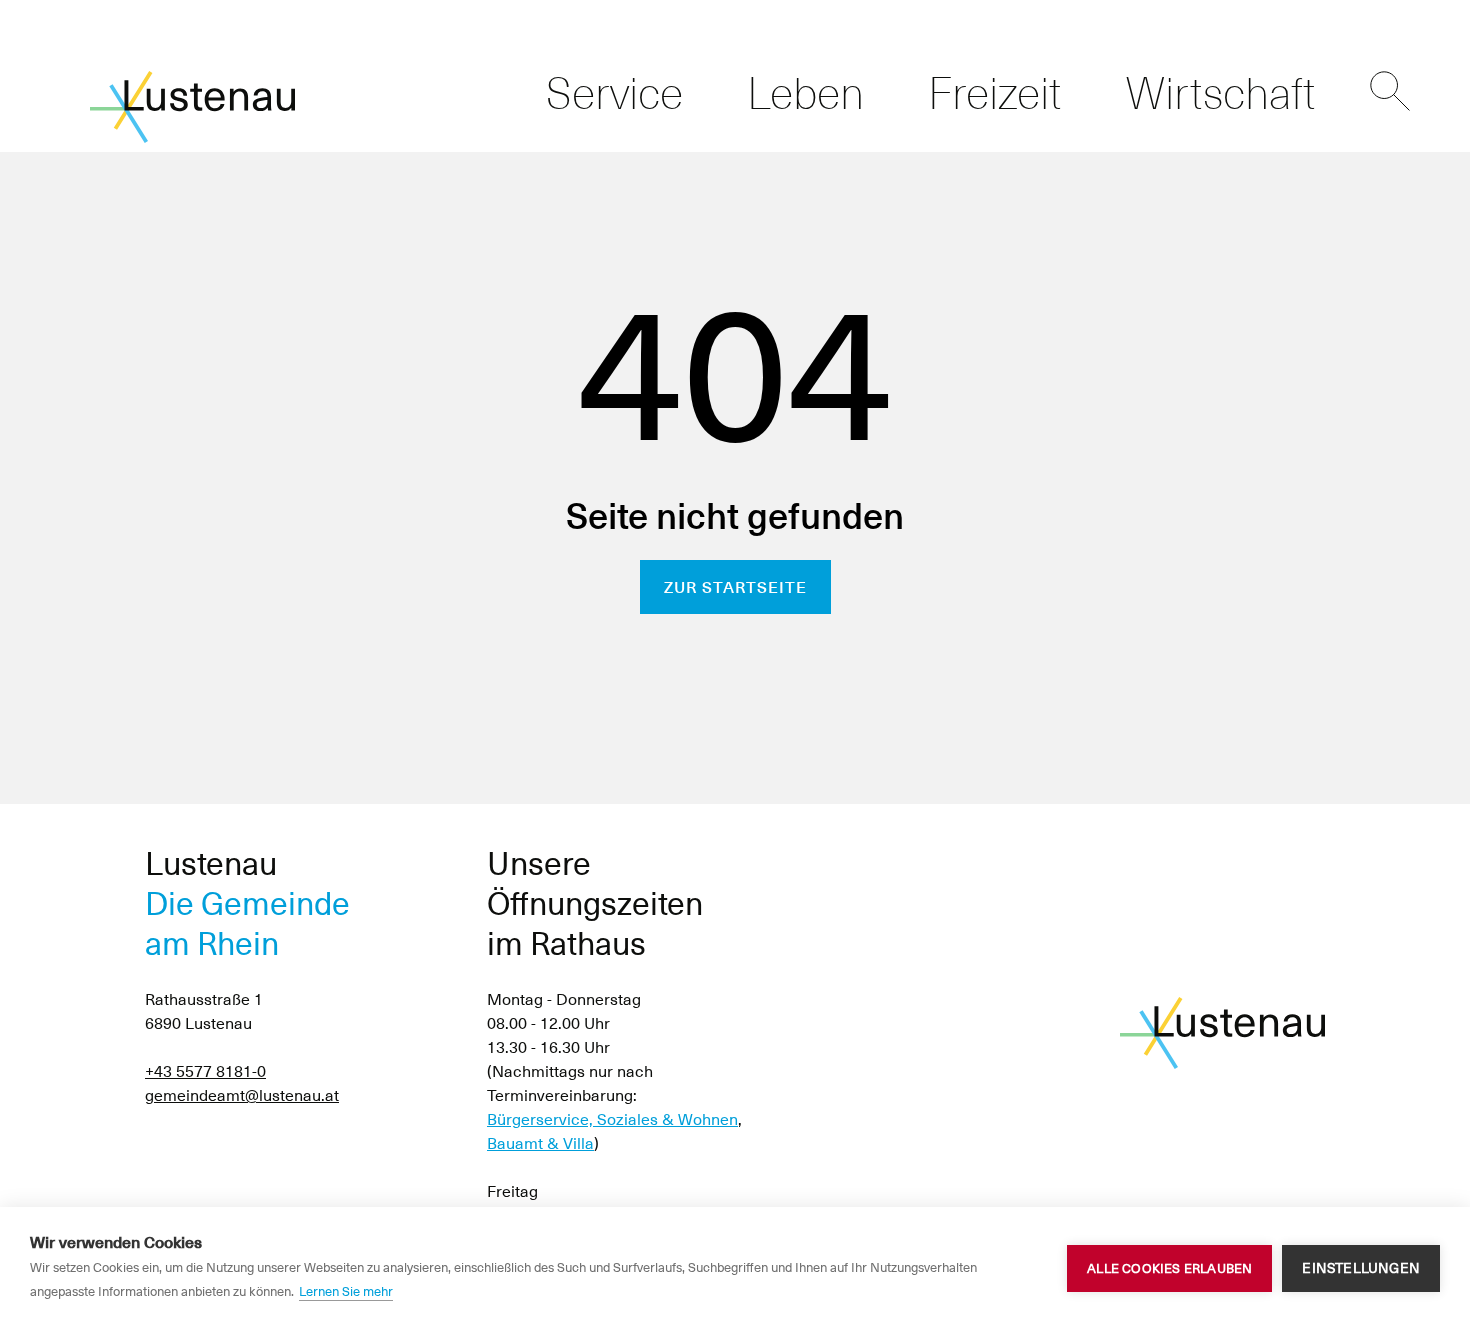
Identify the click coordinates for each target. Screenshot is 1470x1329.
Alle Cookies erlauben (1169, 1268)
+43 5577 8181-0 (205, 1071)
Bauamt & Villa (540, 1143)
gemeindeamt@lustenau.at (242, 1095)
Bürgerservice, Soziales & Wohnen (612, 1119)
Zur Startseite (735, 587)
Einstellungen (1361, 1268)
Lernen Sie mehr (346, 1291)
